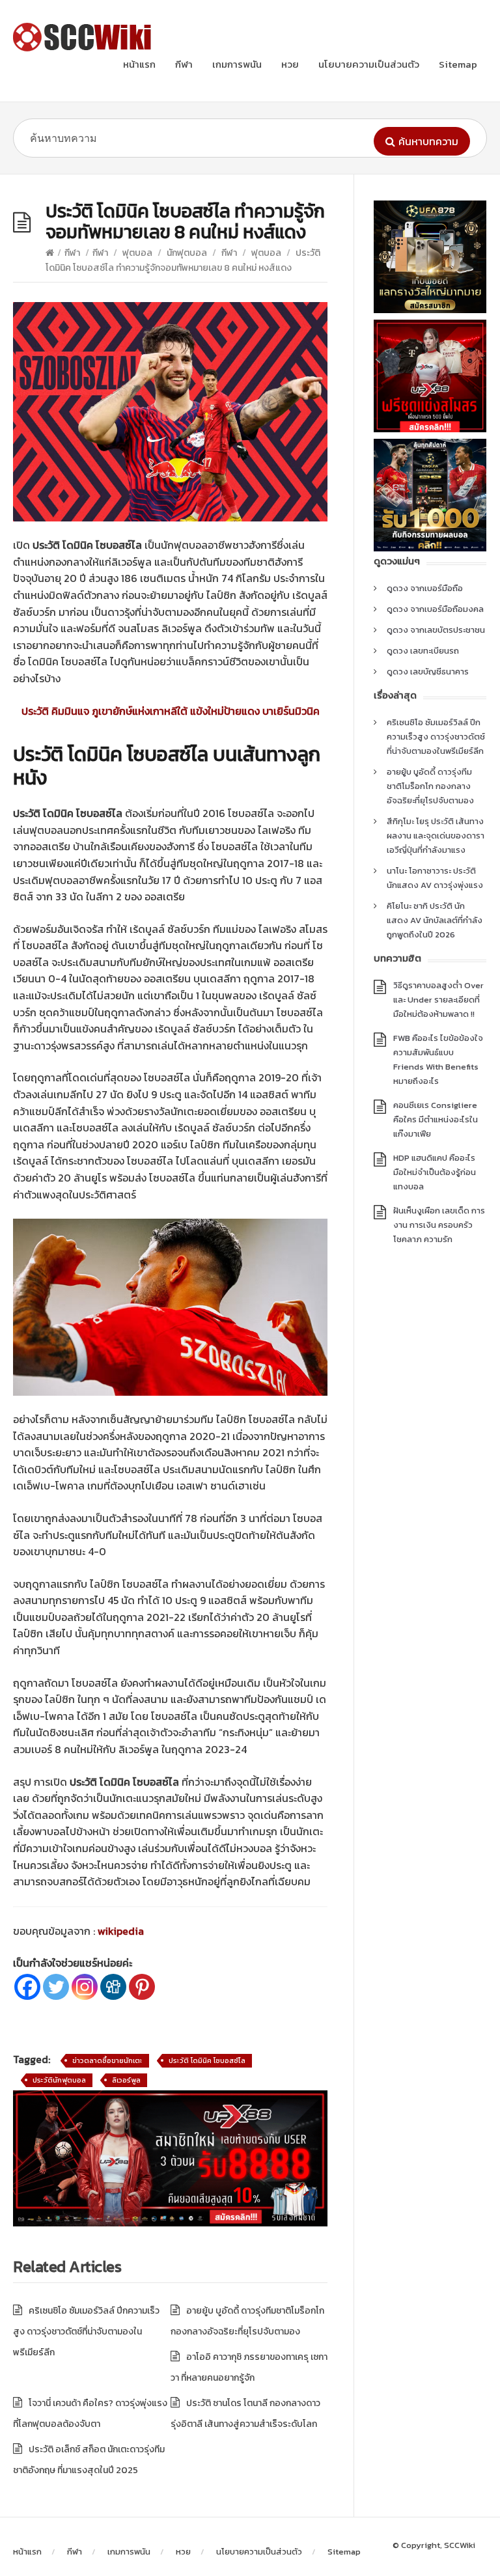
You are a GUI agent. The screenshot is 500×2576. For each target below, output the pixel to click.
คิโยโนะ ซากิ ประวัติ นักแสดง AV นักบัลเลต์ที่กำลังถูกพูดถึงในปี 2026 (435, 920)
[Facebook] (27, 1987)
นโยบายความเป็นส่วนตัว (369, 64)
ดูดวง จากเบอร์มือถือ (425, 588)
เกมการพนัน (237, 64)
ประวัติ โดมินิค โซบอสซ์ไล (207, 2060)
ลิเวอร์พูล (126, 2080)
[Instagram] (85, 1987)
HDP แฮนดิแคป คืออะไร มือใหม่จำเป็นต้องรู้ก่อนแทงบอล (435, 1172)
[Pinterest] (142, 1987)
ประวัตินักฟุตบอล (59, 2080)
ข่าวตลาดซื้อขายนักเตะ (107, 2060)
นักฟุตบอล (187, 253)
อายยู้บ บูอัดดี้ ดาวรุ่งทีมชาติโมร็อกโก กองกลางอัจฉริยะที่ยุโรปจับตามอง (430, 786)
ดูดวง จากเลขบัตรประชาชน (436, 630)
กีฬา (184, 64)
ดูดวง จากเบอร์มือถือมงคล (435, 609)
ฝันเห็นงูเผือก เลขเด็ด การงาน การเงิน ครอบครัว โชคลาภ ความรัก (439, 1225)
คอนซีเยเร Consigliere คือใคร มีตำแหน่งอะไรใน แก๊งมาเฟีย (436, 1119)
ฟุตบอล (137, 253)
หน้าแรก (139, 64)
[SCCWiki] (85, 37)
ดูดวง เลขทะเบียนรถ (423, 651)
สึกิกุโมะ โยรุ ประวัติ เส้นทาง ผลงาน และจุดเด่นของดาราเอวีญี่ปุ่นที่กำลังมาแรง (436, 836)
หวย (290, 64)
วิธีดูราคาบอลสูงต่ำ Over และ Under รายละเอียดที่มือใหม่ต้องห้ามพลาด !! (438, 1000)
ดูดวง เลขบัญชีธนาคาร (428, 672)
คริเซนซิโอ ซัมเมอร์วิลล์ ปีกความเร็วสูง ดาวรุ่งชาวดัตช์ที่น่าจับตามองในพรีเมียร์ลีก (86, 2332)
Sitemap (458, 64)
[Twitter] (56, 1987)
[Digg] (113, 1987)
